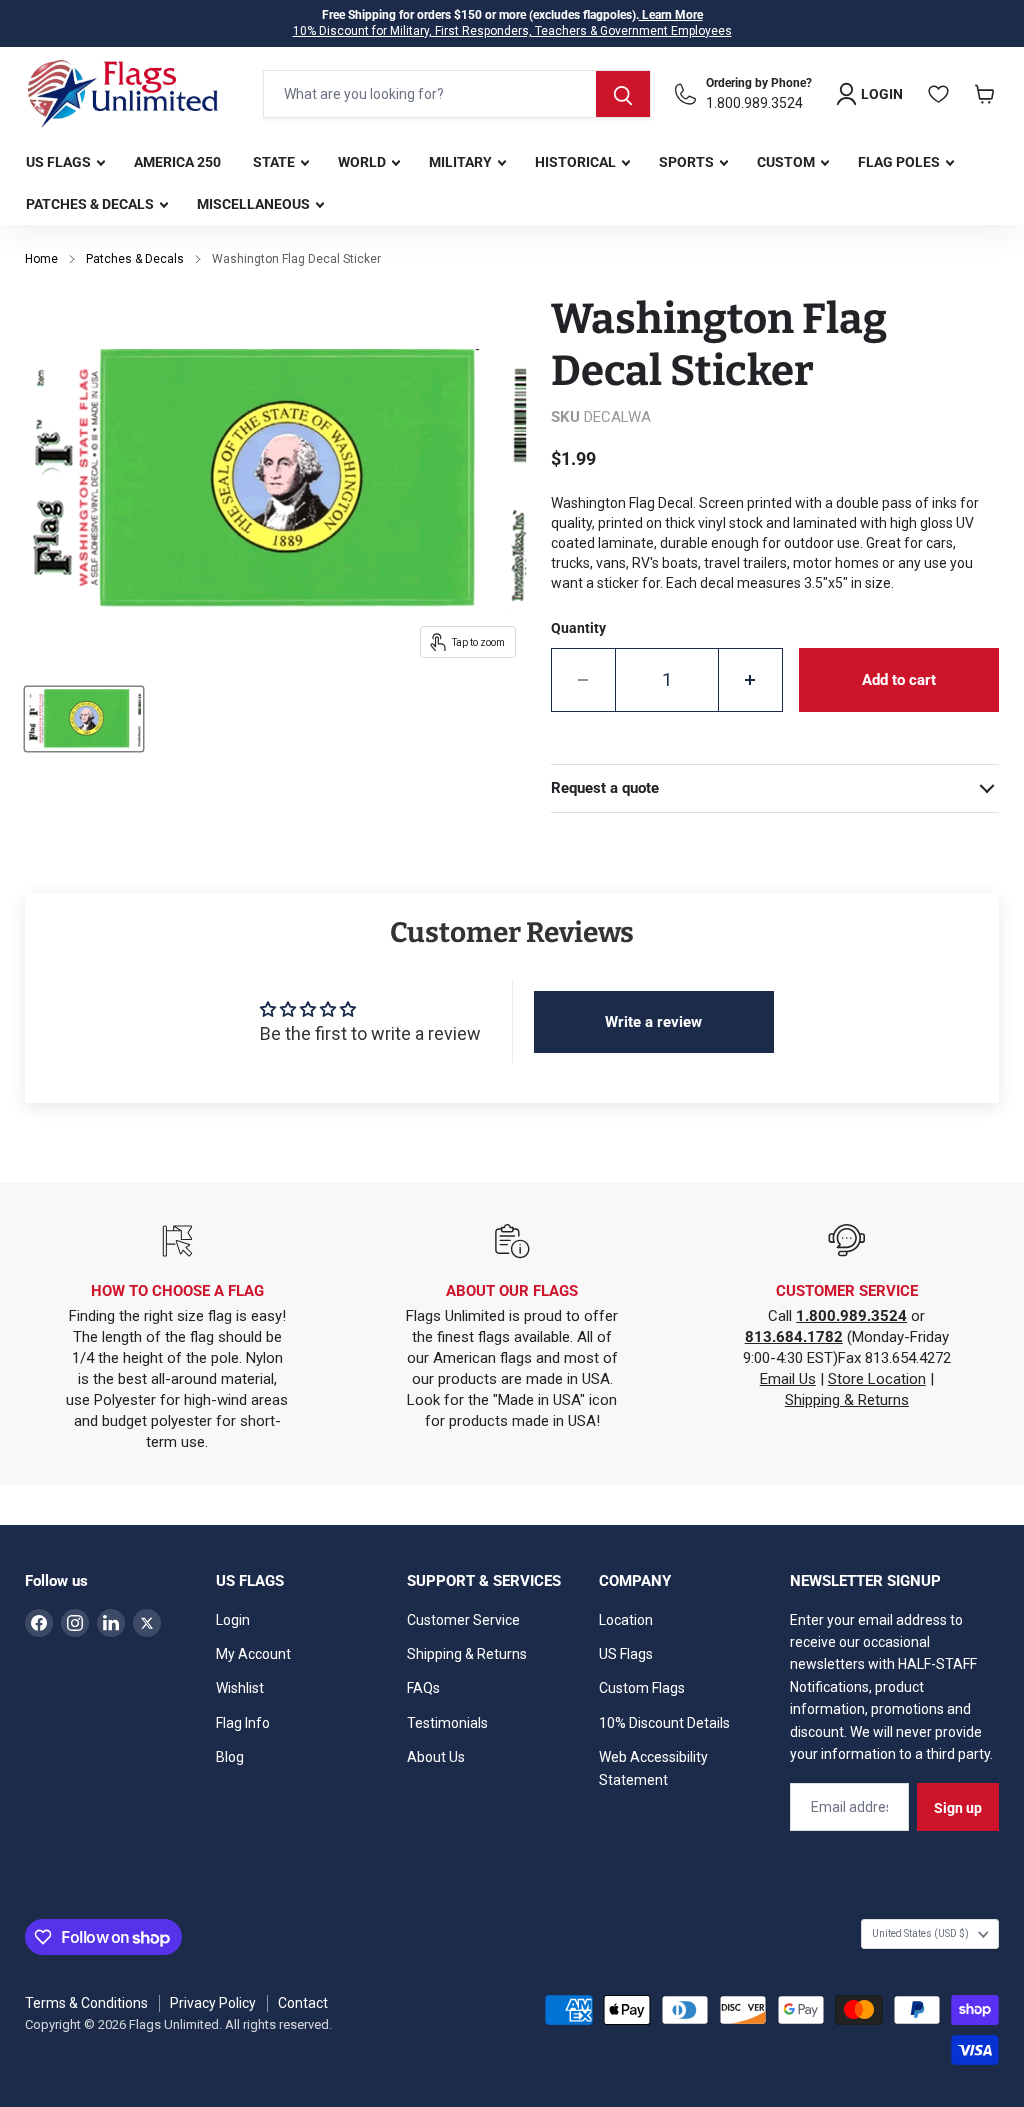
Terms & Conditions (86, 2003)
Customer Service (463, 1620)
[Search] (623, 94)
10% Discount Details (664, 1723)
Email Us (788, 1379)
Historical (577, 162)
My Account (253, 1654)
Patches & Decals (91, 204)
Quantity (578, 628)
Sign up (958, 1808)
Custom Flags (642, 1688)
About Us (436, 1757)
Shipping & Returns (847, 1400)
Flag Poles (900, 162)
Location (626, 1620)
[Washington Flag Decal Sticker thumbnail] (84, 719)
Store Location (877, 1379)
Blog (230, 1757)
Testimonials (447, 1723)
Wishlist (240, 1688)
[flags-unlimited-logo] (123, 94)
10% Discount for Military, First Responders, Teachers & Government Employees (512, 31)
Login (233, 1620)
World (363, 162)
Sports (688, 162)
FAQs (423, 1688)
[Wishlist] (939, 94)
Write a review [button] (653, 1022)
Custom (787, 162)
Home (41, 259)
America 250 (177, 162)
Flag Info (243, 1723)
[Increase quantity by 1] (751, 680)
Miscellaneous (255, 204)
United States (920, 1933)
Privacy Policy (213, 2003)
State (275, 162)
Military (462, 162)
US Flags (60, 162)
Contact (303, 2003)
